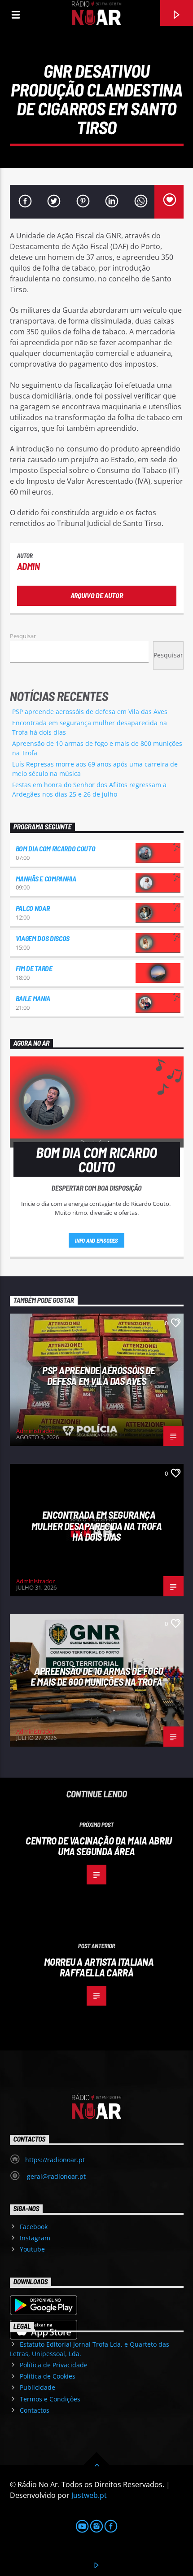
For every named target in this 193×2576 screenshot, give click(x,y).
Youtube (32, 2249)
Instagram (35, 2238)
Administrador (35, 1431)
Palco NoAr (33, 908)
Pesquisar (23, 636)
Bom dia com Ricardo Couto (56, 848)
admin (29, 566)
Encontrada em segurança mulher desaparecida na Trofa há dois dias (96, 1526)
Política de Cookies (48, 2376)
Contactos (35, 2410)
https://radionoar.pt (55, 2160)
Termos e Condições (50, 2399)
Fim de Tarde (34, 968)
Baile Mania (33, 998)
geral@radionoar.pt (55, 2176)
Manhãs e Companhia (46, 878)
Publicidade (37, 2387)
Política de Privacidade (54, 2365)
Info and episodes (96, 1240)
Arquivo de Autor (97, 595)
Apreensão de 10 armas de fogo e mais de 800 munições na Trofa (97, 1676)
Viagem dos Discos (43, 938)
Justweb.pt (89, 2495)
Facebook (34, 2227)
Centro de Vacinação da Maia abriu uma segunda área (99, 1846)
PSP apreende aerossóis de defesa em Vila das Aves (90, 712)
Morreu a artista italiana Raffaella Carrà (99, 1967)
